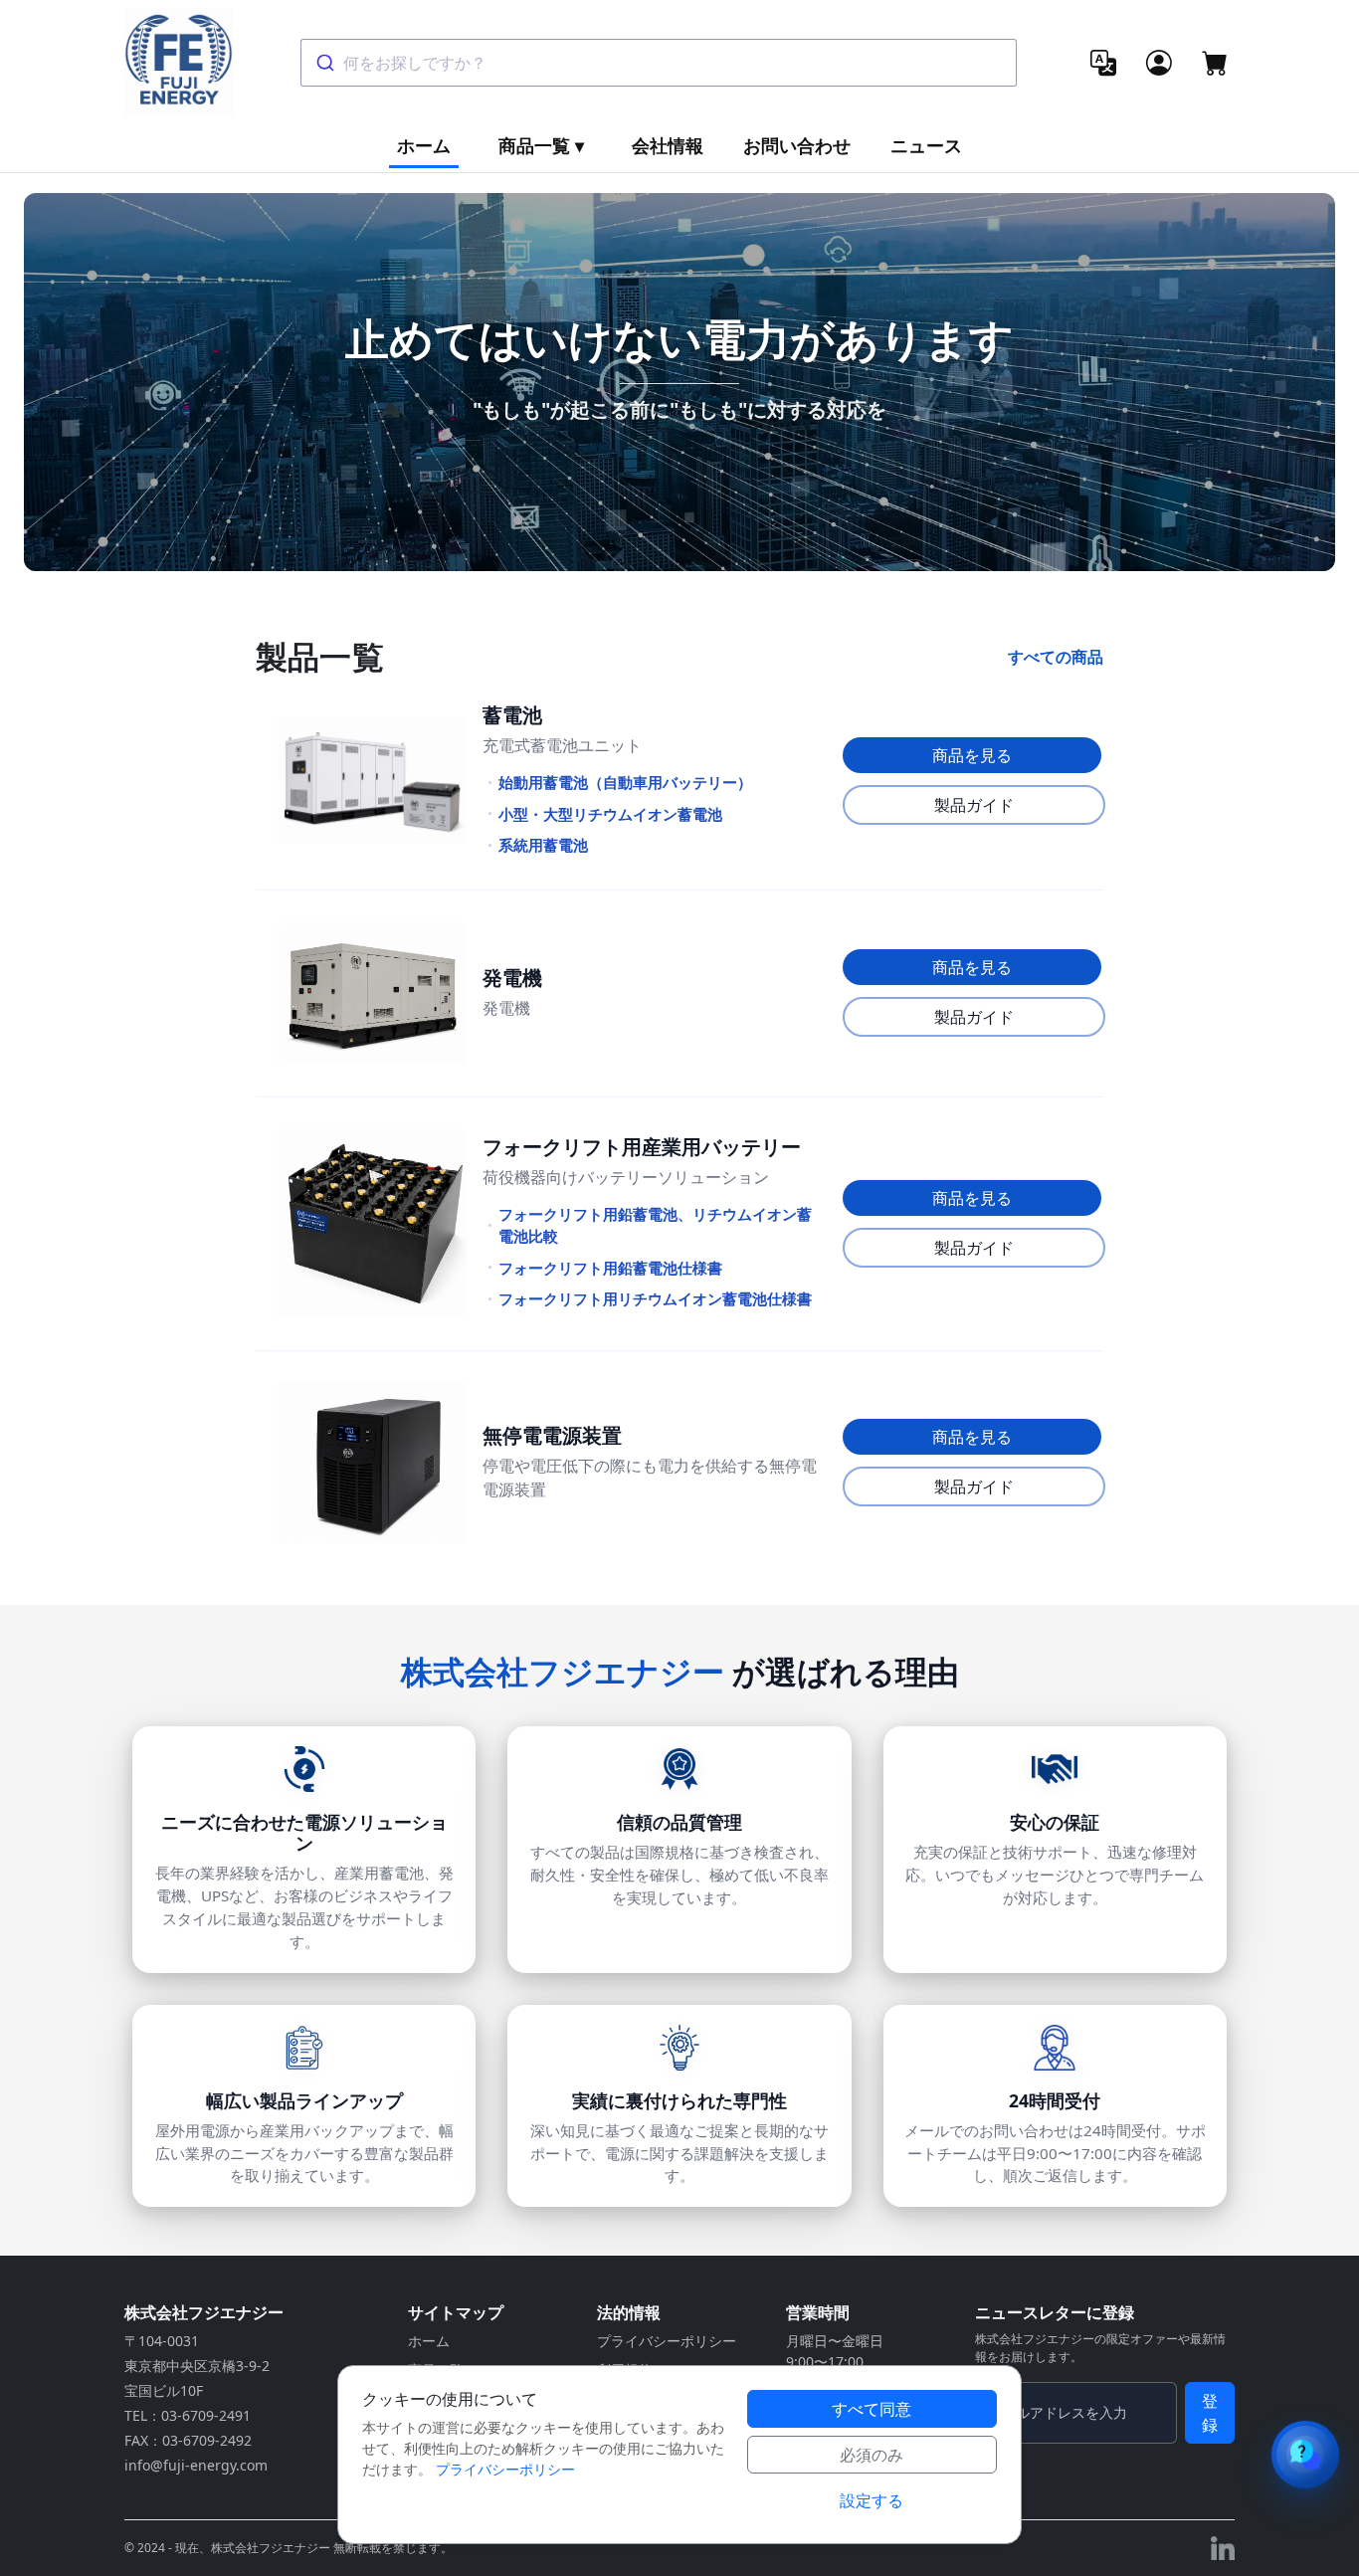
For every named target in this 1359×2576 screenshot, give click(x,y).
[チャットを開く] (1305, 2455)
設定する (872, 2500)
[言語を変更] (1103, 63)
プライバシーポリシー (667, 2341)
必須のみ (872, 2455)
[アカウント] (1159, 63)
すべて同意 (872, 2409)
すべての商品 (1056, 657)
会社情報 (668, 145)
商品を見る (972, 755)
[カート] (1215, 63)
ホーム (424, 145)
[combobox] (659, 63)
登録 (1210, 2413)
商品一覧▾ (541, 145)
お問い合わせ (797, 145)
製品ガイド (974, 805)
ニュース (926, 145)
